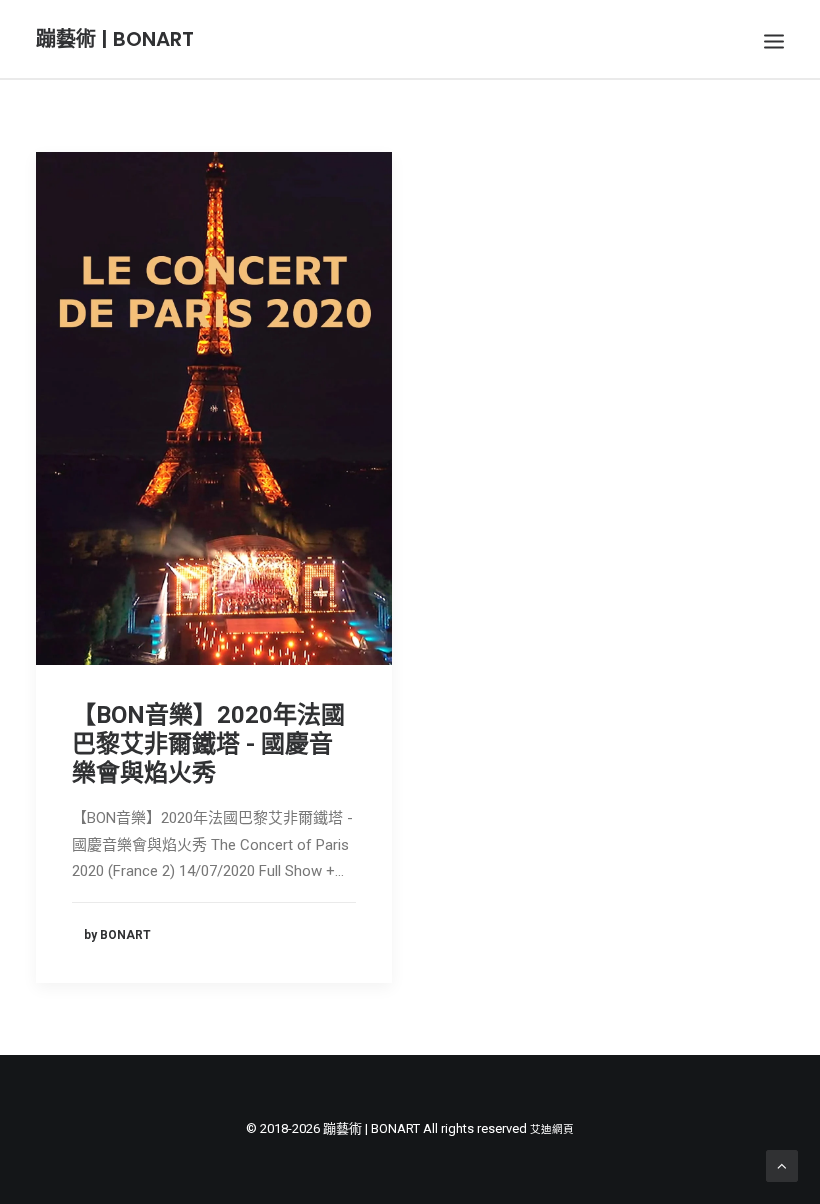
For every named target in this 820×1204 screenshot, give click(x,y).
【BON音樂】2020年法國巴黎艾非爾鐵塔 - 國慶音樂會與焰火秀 (208, 744)
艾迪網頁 (552, 1129)
